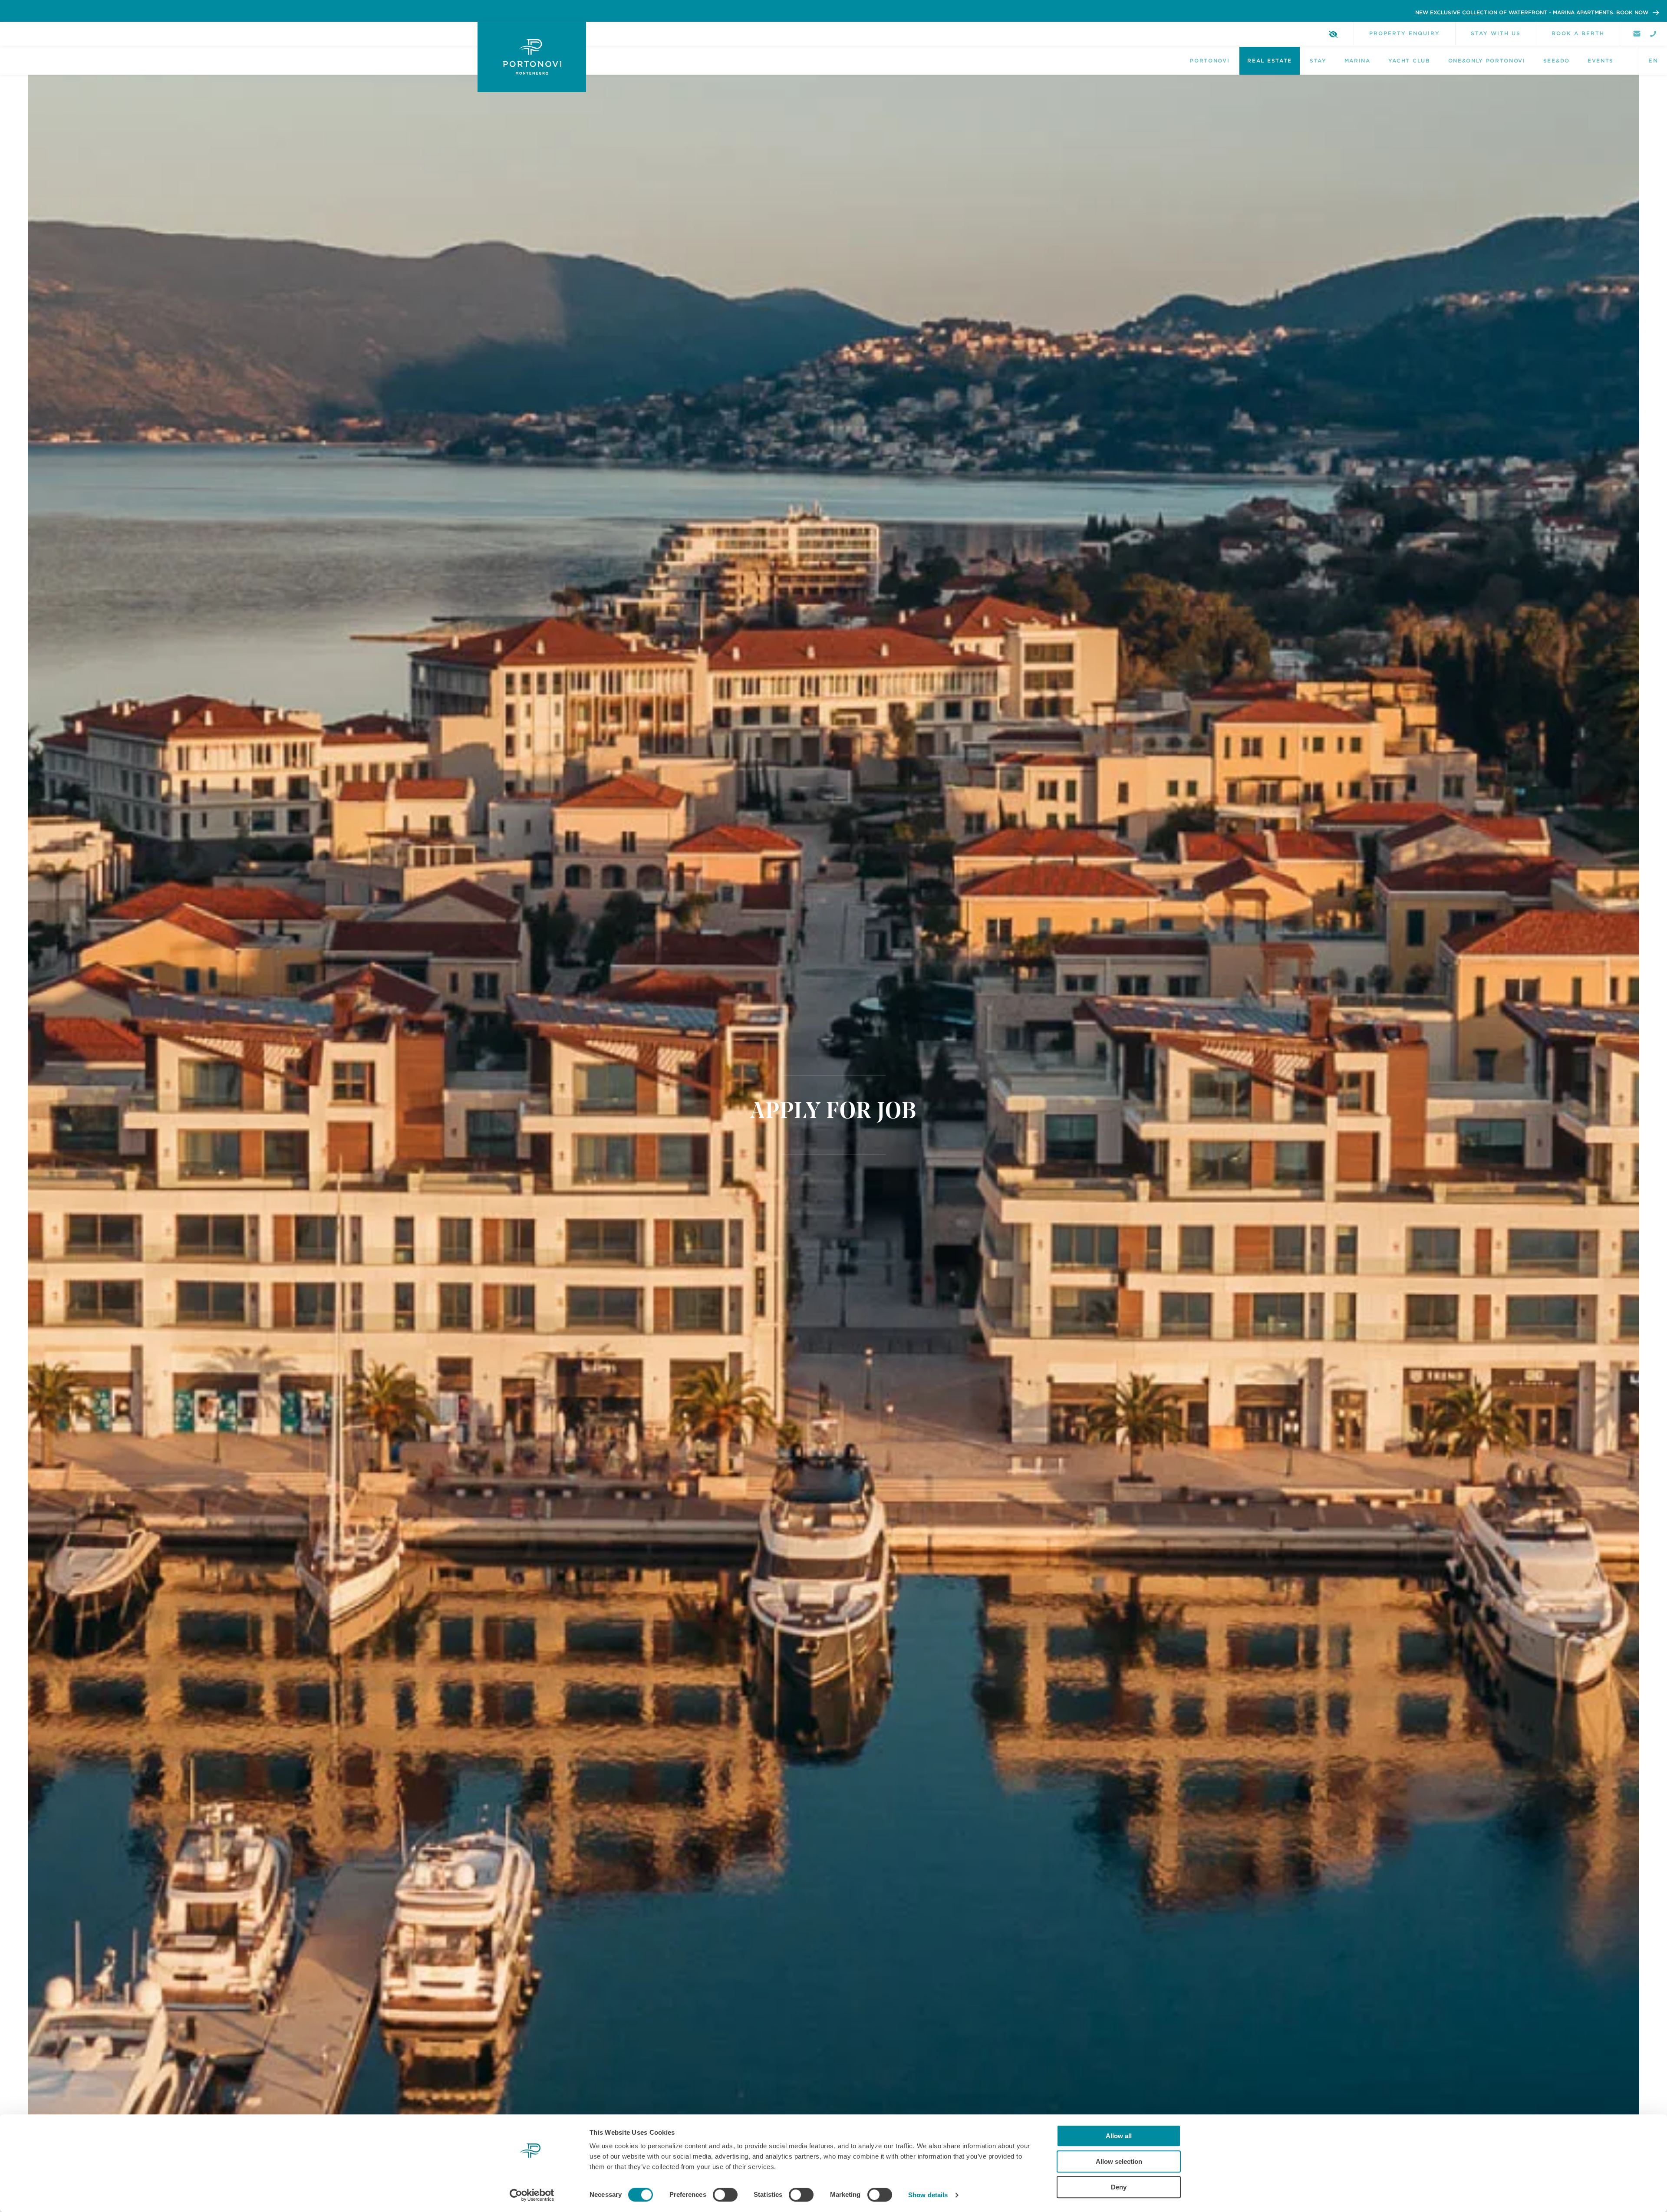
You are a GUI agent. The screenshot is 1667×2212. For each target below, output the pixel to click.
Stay (1318, 61)
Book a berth (1578, 33)
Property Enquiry (1405, 33)
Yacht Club (1409, 61)
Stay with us (1496, 33)
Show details (928, 2195)
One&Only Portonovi (1487, 61)
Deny (1119, 2187)
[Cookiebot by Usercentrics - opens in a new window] (532, 2195)
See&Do (1557, 61)
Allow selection (1119, 2161)
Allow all (1119, 2136)
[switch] (725, 2195)
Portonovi (1210, 61)
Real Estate (1269, 61)
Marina (1357, 61)
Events (1601, 61)
